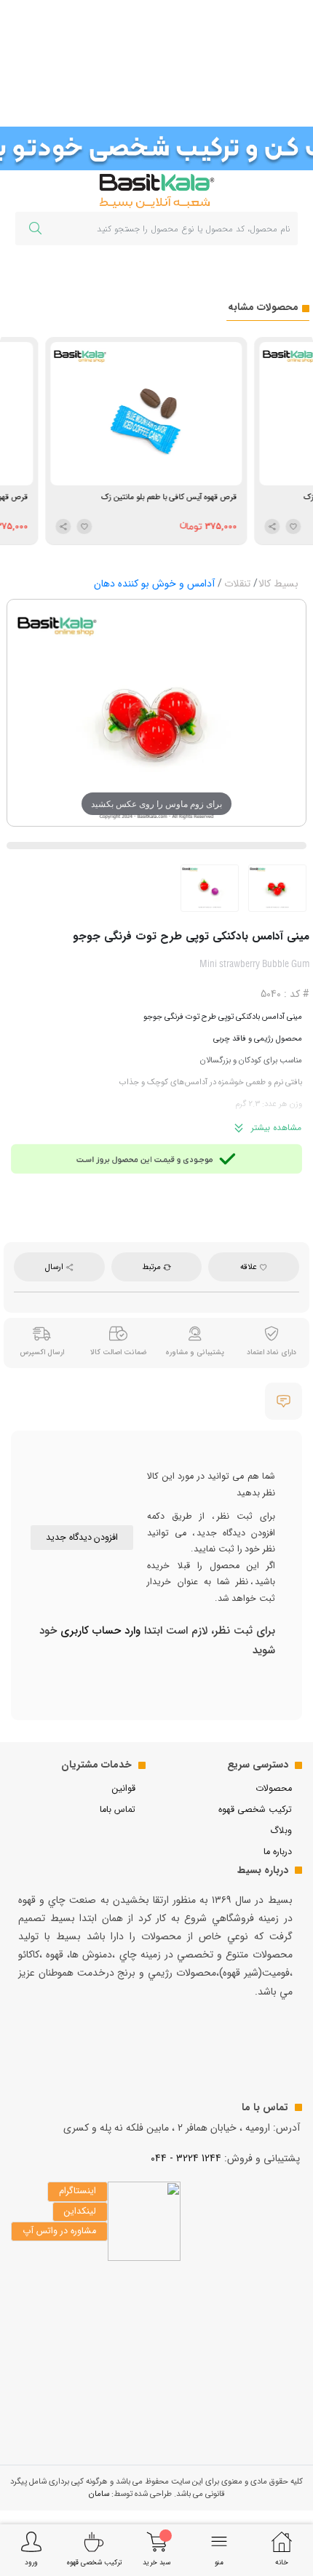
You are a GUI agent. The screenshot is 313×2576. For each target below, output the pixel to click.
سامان (99, 2494)
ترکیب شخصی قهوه (255, 1810)
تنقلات (237, 584)
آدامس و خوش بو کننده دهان (154, 584)
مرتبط (152, 1267)
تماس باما (118, 1810)
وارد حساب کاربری (99, 1631)
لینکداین (80, 2211)
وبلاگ (281, 1831)
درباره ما (278, 1852)
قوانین (124, 1789)
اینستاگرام (78, 2191)
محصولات (274, 1789)
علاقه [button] (250, 1267)
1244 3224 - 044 (186, 2158)
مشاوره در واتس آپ (59, 2231)
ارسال (55, 1267)
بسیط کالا (278, 584)
